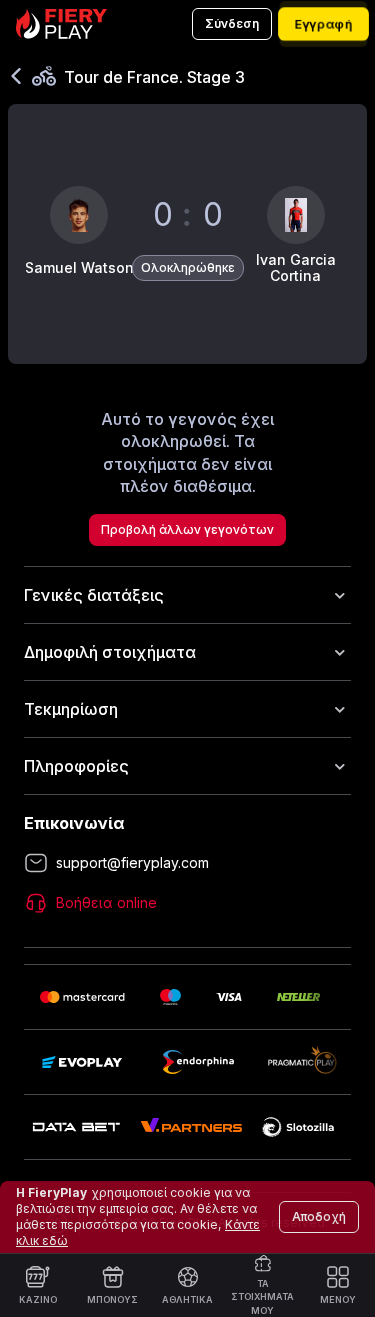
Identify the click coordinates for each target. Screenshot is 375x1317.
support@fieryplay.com (132, 862)
